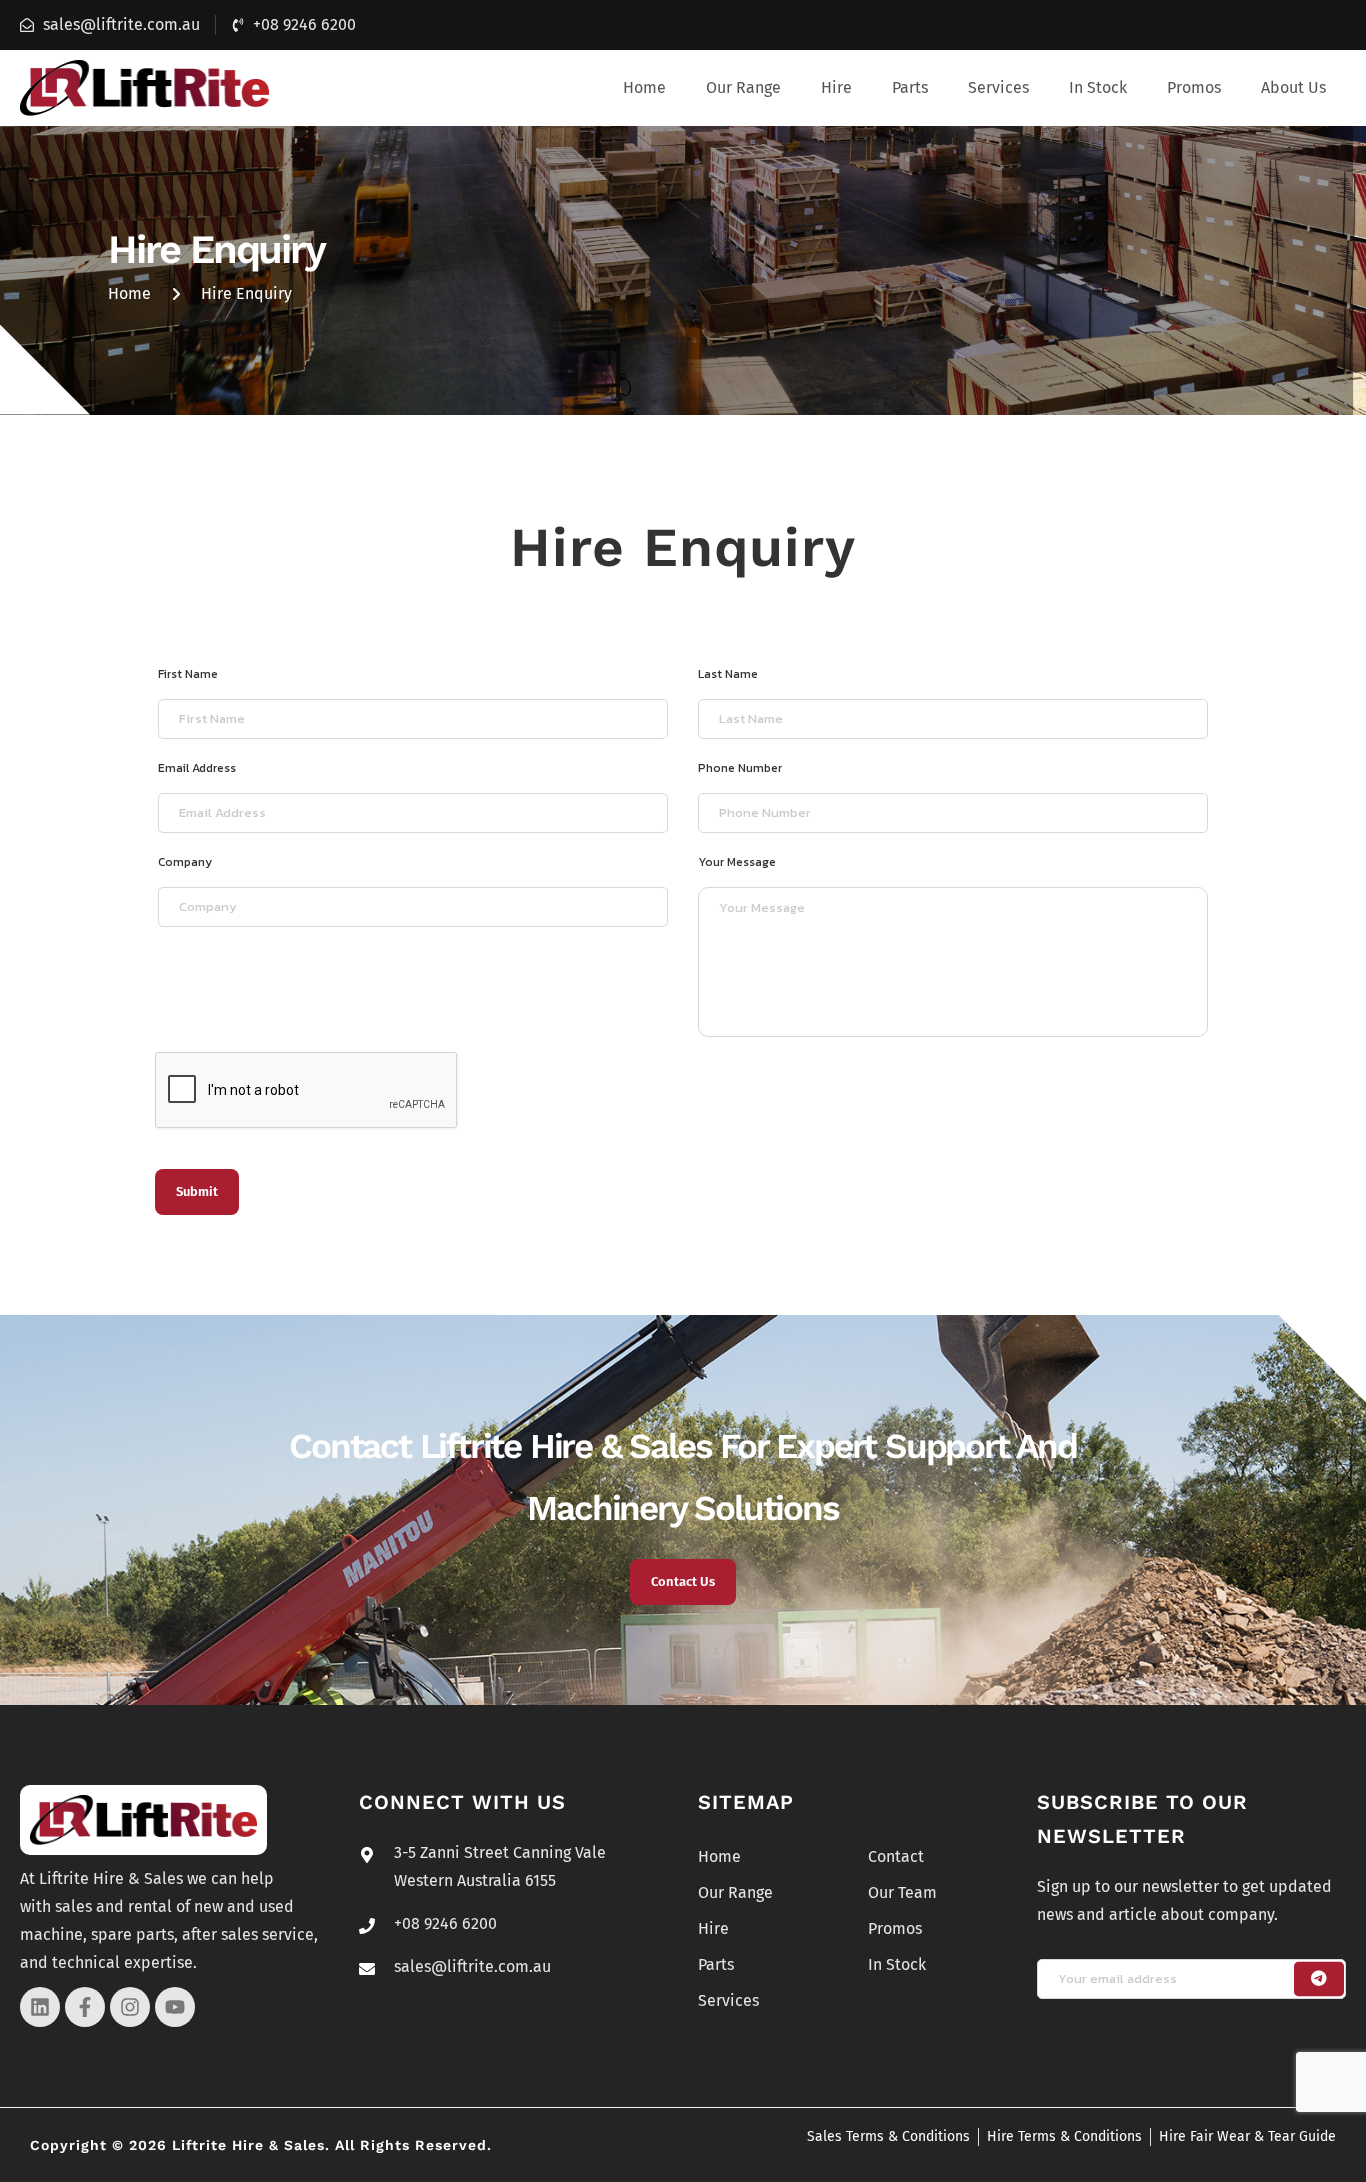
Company (185, 862)
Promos (1194, 87)
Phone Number (740, 768)
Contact (896, 1856)
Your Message (737, 862)
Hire (836, 87)
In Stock (1098, 87)
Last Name (728, 674)
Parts (910, 87)
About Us (1293, 87)
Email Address (197, 768)
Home (644, 87)
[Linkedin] (40, 2007)
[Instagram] (130, 2007)
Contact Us (683, 1581)
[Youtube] (175, 2007)
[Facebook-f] (85, 2007)
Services (998, 87)
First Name (188, 674)
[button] (743, 88)
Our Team (902, 1892)
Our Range (743, 87)
